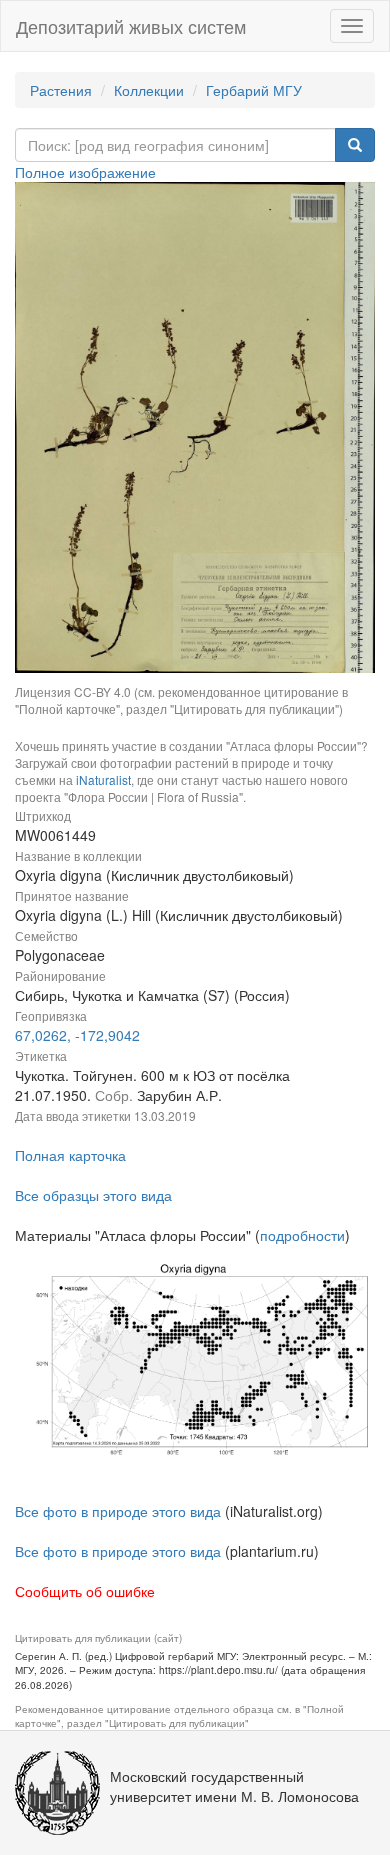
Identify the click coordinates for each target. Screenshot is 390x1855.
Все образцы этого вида (93, 1195)
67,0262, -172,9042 (77, 1035)
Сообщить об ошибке (85, 1591)
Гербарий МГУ (254, 90)
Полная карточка (70, 1155)
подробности (302, 1235)
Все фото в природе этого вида (118, 1511)
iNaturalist (103, 779)
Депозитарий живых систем (131, 26)
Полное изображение (85, 172)
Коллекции (149, 90)
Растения (61, 90)
